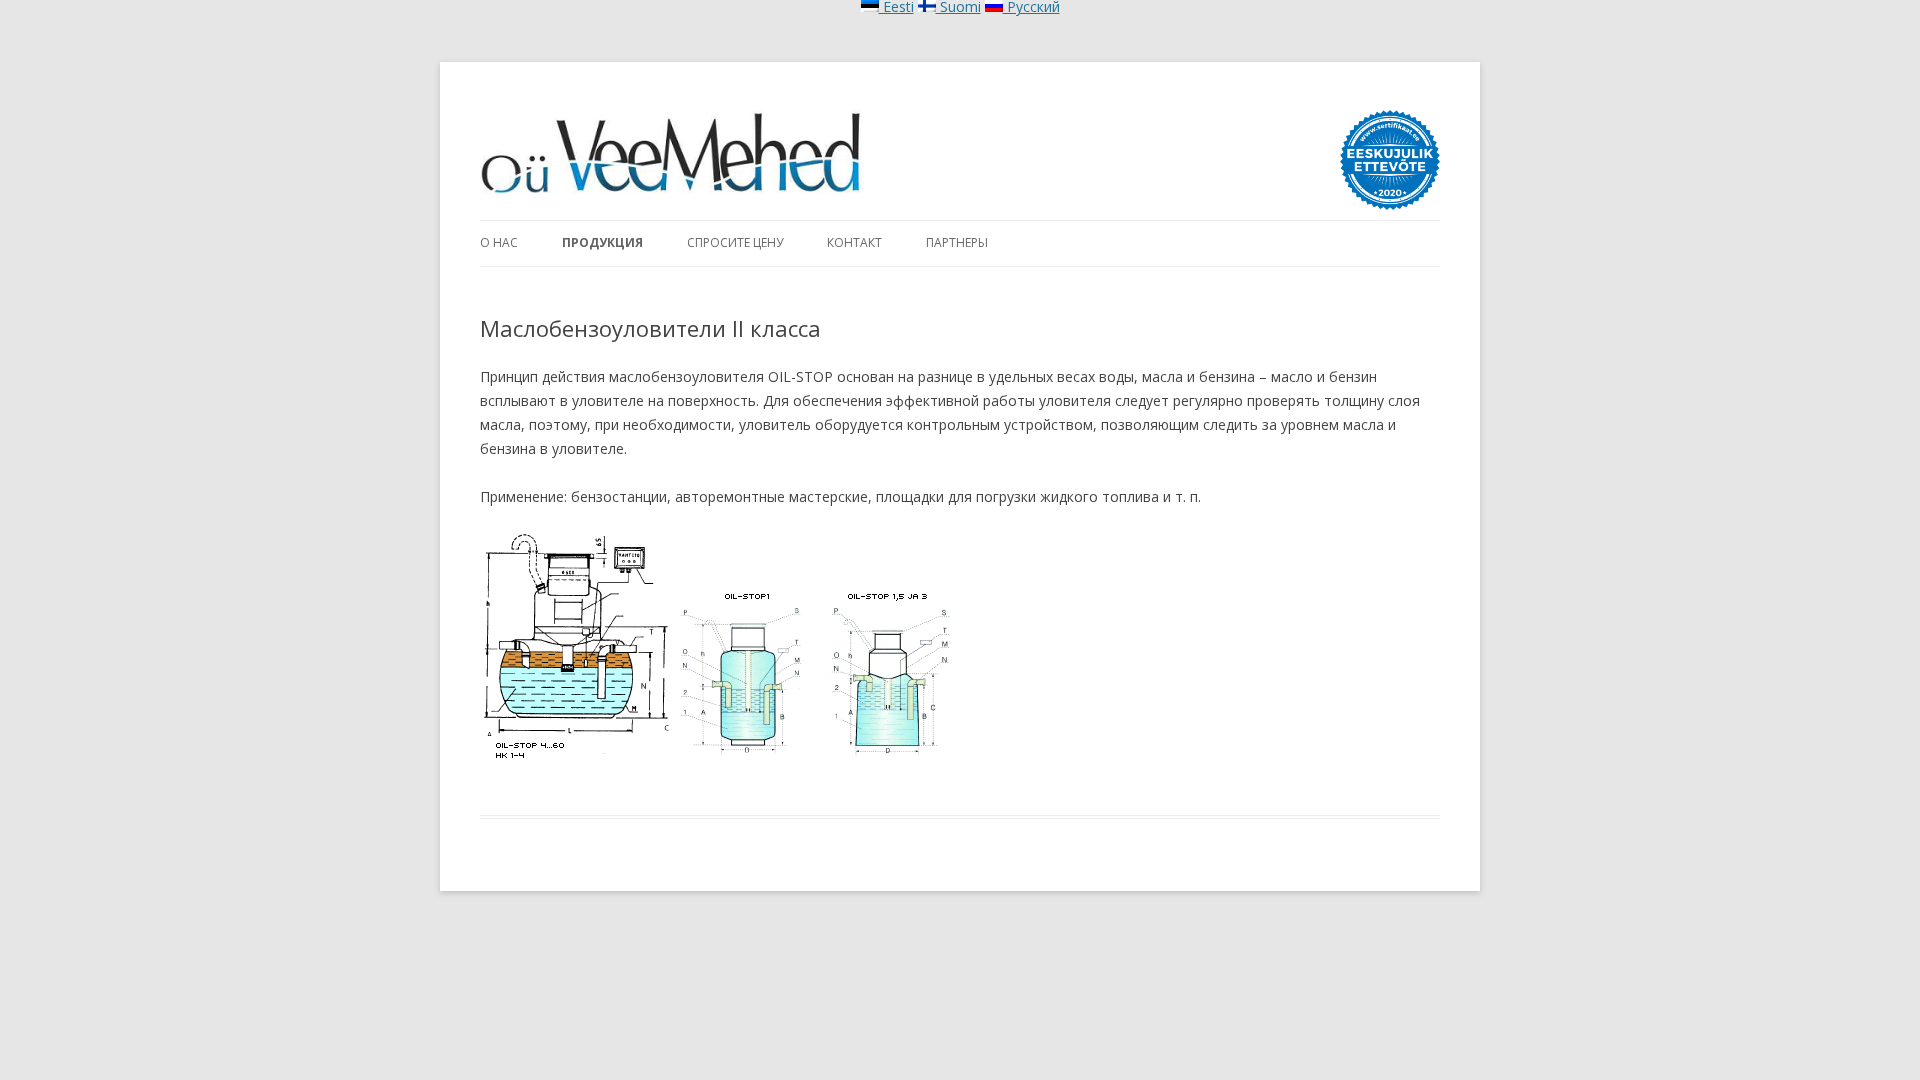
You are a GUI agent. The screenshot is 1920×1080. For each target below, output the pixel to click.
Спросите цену (735, 242)
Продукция (602, 242)
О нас (499, 242)
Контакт (854, 242)
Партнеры (957, 242)
